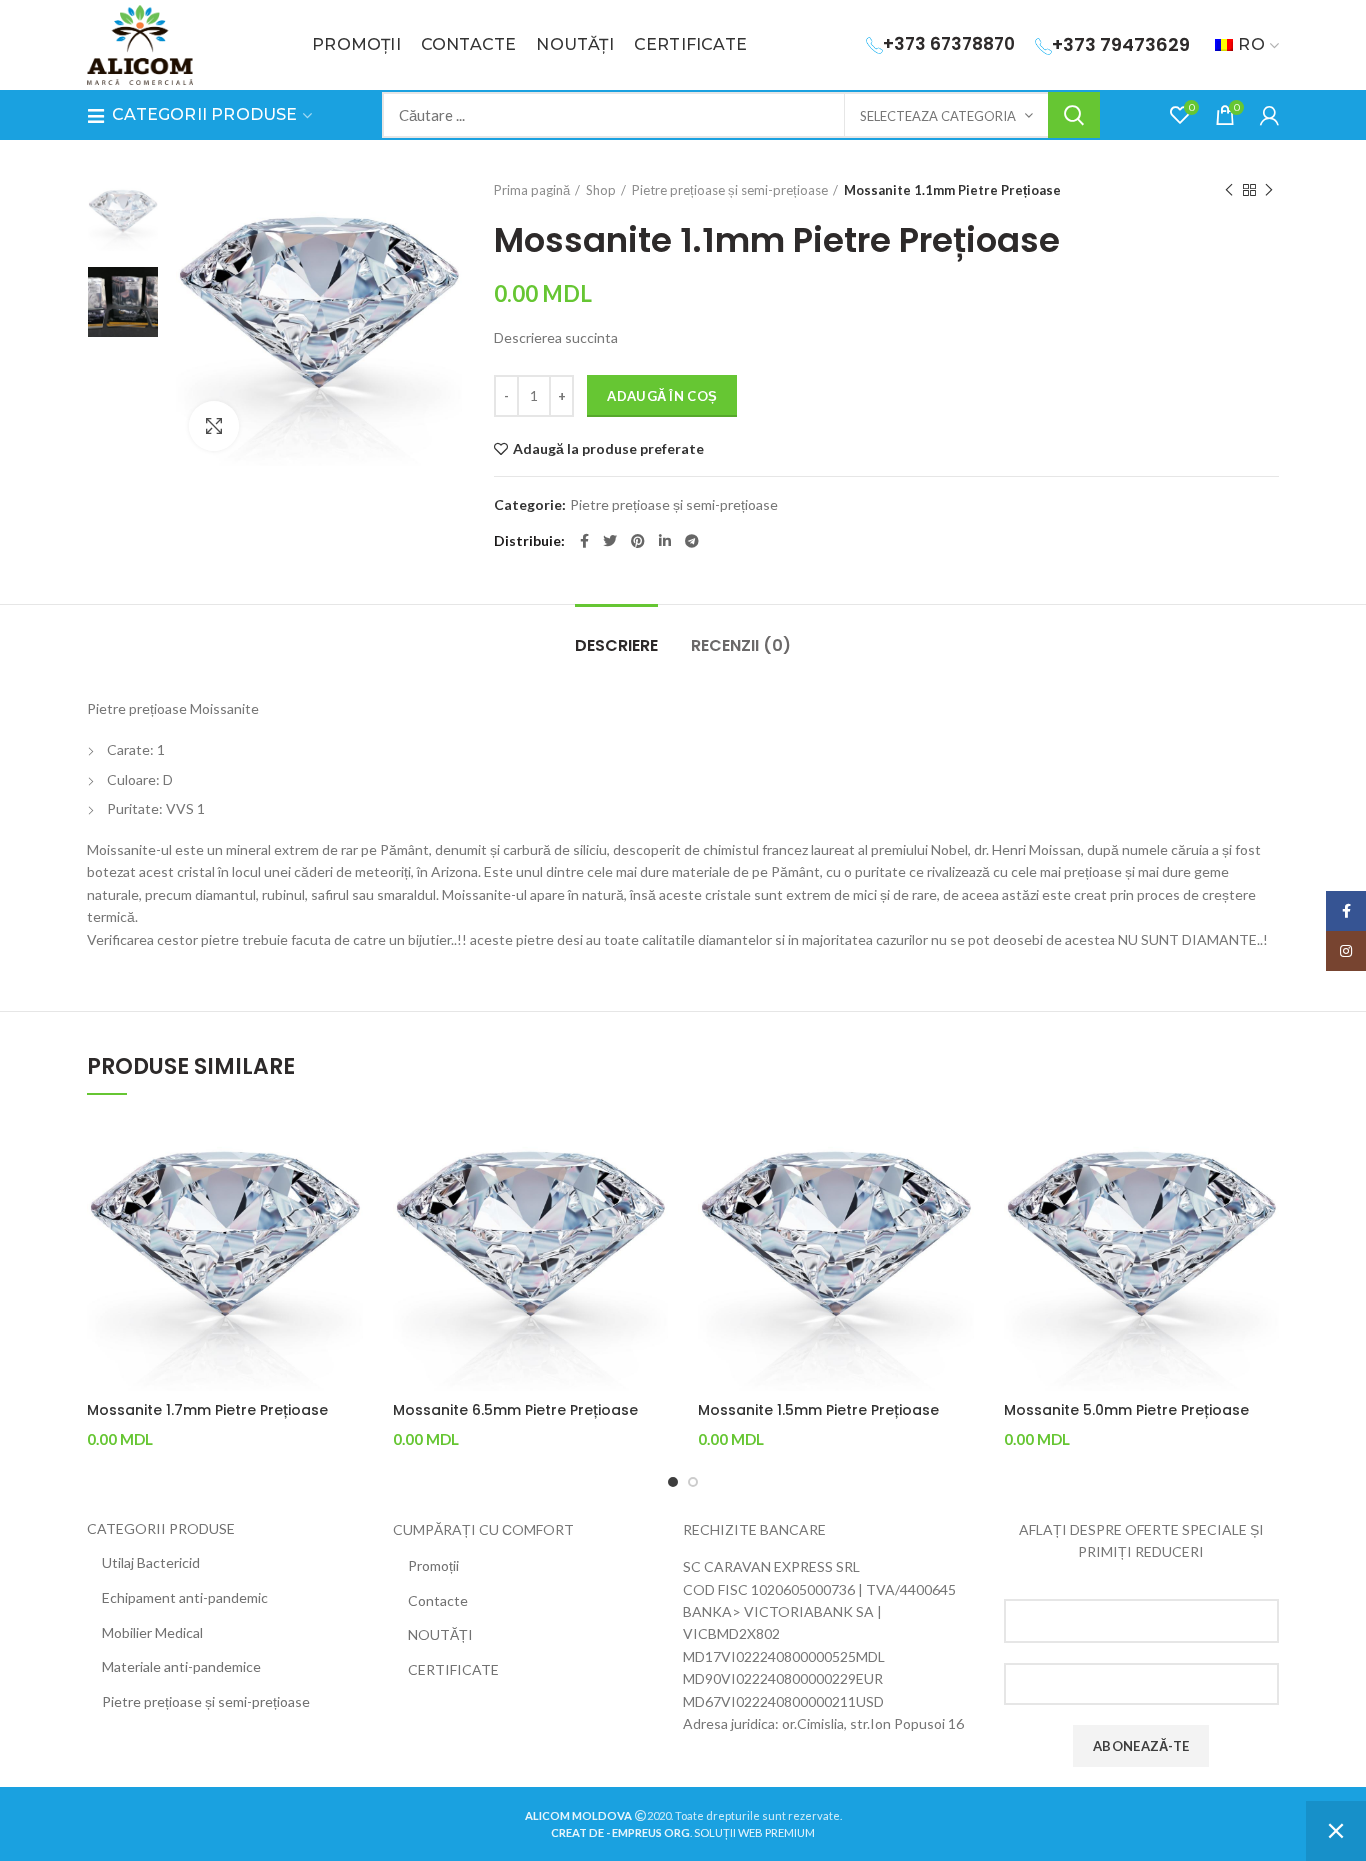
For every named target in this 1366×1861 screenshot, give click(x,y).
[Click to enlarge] (214, 426)
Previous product (1229, 190)
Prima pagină (532, 190)
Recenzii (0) (741, 645)
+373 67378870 (949, 44)
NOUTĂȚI (440, 1634)
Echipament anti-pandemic (185, 1597)
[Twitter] (610, 541)
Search (1074, 115)
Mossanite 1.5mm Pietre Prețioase (818, 1410)
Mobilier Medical (152, 1632)
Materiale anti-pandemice (181, 1666)
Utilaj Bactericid (151, 1562)
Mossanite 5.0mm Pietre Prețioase (1126, 1410)
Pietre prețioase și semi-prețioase (730, 190)
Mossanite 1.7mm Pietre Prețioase (207, 1410)
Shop (601, 190)
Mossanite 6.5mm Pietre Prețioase (515, 1410)
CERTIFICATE (453, 1669)
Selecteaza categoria (938, 116)
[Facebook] (584, 541)
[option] (123, 216)
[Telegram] (692, 541)
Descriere (616, 645)
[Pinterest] (638, 541)
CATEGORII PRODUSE (161, 1528)
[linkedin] (665, 541)
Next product (1269, 190)
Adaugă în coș (662, 396)
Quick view (348, 1148)
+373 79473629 (1121, 44)
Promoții (433, 1565)
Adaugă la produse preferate (608, 449)
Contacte (438, 1600)
